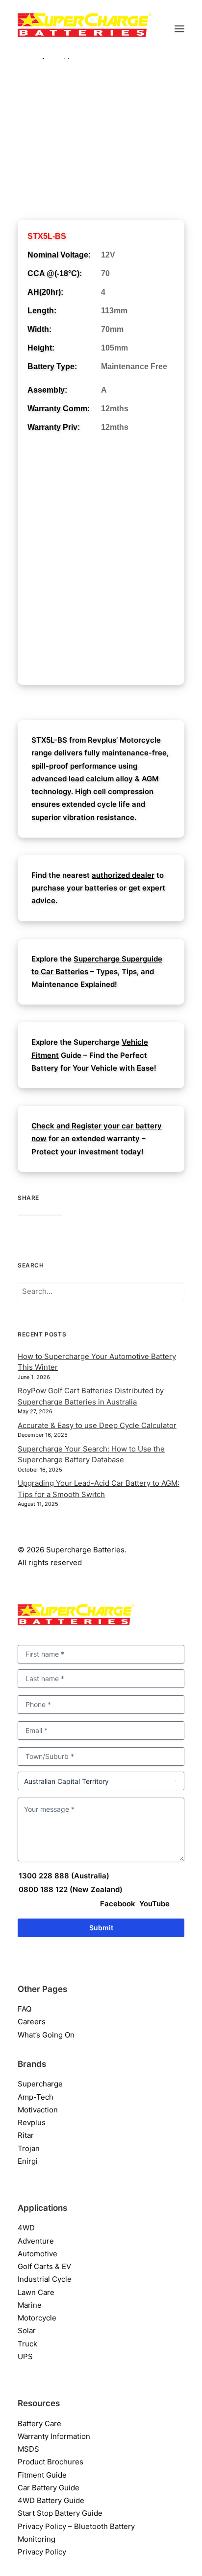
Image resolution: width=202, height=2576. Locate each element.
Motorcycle (37, 2318)
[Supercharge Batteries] (85, 28)
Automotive (38, 2254)
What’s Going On (46, 2035)
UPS (25, 2356)
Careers (32, 2022)
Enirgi (28, 2161)
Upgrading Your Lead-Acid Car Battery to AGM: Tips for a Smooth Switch (99, 1489)
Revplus (32, 2122)
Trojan (29, 2148)
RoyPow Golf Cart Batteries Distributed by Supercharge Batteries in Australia (91, 1396)
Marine (30, 2305)
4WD (26, 2228)
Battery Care (39, 2424)
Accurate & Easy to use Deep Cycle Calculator (97, 1425)
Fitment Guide (42, 2475)
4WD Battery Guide (51, 2500)
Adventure (36, 2241)
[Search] (101, 1291)
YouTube (153, 1904)
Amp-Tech (36, 2097)
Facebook (118, 1904)
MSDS (28, 2449)
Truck (27, 2344)
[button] (179, 29)
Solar (27, 2330)
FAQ (25, 2009)
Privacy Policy (42, 2552)
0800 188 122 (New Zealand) (71, 1889)
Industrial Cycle (45, 2279)
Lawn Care (36, 2292)
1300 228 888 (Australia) (64, 1876)
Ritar (26, 2135)
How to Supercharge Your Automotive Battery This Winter (97, 1362)
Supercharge (40, 2084)
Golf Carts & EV (44, 2266)
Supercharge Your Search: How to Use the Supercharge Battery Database (91, 1454)
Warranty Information (54, 2436)
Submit (101, 1928)
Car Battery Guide (49, 2488)
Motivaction (38, 2110)
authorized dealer (123, 875)
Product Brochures (50, 2462)
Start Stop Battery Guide (60, 2513)
